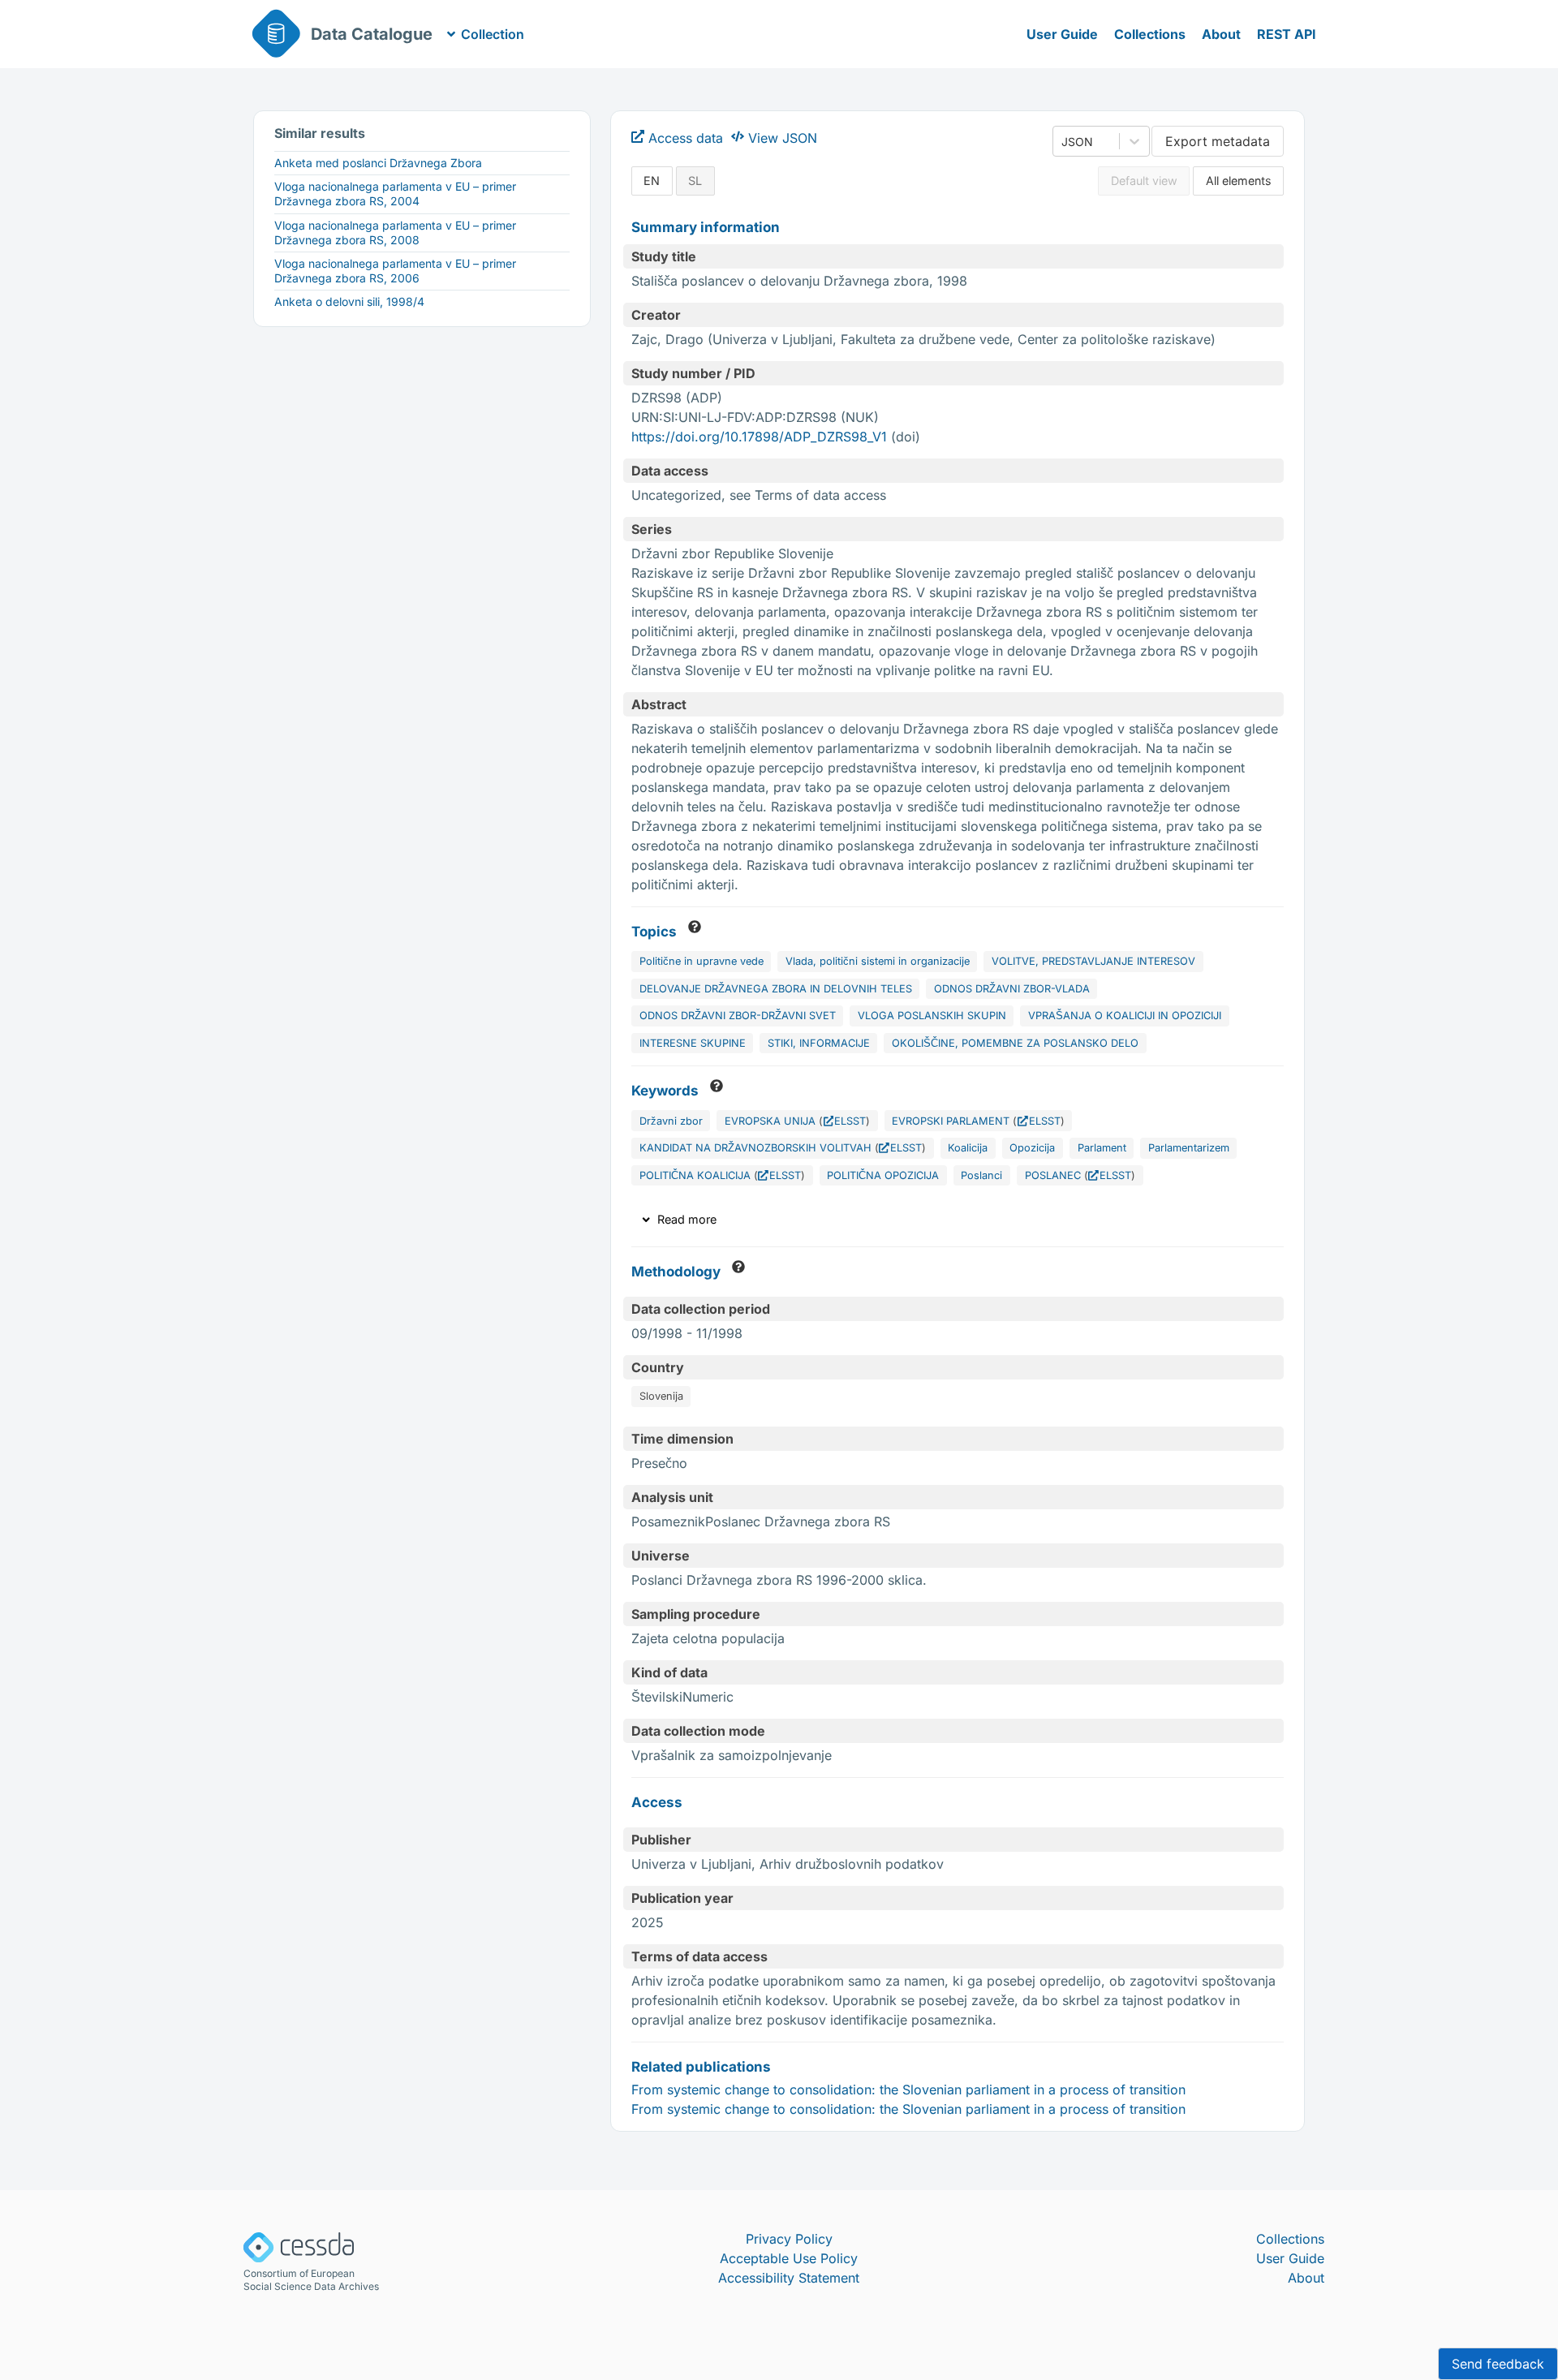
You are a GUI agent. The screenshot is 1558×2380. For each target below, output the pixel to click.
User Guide (1062, 34)
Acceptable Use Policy (789, 2258)
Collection (493, 34)
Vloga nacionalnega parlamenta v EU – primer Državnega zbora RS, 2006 (395, 271)
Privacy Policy (789, 2239)
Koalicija (968, 1148)
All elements (1239, 181)
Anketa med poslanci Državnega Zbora (378, 163)
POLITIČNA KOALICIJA (695, 1175)
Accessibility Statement (789, 2278)
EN (652, 181)
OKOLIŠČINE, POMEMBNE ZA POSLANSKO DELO (1015, 1043)
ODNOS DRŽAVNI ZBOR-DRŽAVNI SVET (738, 1016)
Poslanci (981, 1175)
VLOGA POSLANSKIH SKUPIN (932, 1016)
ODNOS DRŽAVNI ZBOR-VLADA (1012, 989)
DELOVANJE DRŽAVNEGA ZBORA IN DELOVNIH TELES (776, 989)
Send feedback (1498, 2364)
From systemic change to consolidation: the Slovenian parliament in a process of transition (908, 2089)
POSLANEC (1053, 1175)
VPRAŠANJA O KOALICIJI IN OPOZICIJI (1125, 1016)
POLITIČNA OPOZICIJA (883, 1175)
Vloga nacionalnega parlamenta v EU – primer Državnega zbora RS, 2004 (395, 194)
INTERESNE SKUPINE (693, 1043)
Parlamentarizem (1189, 1148)
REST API (1287, 34)
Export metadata (1218, 141)
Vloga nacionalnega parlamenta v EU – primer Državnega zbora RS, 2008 (395, 232)
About (1221, 34)
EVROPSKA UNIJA (770, 1121)
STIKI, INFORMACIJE (819, 1043)
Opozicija (1032, 1148)
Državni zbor (671, 1121)
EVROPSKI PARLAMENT (951, 1121)
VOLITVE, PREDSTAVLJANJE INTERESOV (1093, 961)
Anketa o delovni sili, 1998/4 (349, 301)
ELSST (850, 1121)
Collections (1150, 34)
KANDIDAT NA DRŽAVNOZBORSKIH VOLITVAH (755, 1148)
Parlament (1102, 1148)
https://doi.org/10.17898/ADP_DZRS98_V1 (759, 437)
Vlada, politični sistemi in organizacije (878, 961)
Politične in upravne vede (702, 961)
